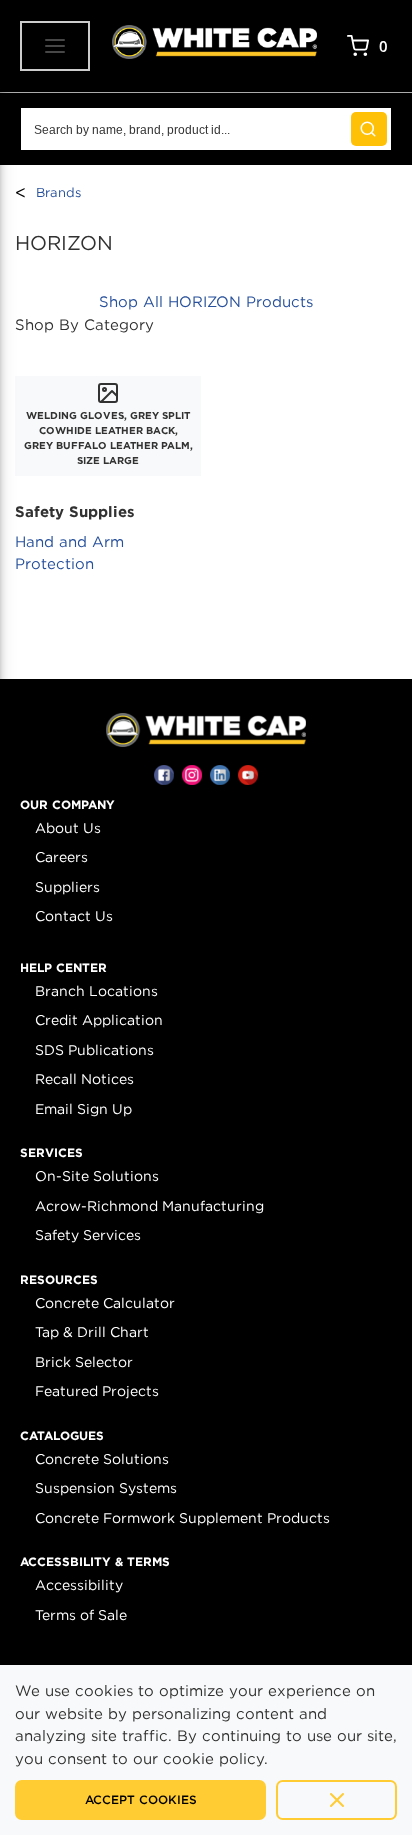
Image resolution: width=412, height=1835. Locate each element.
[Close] (336, 1800)
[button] (67, 805)
